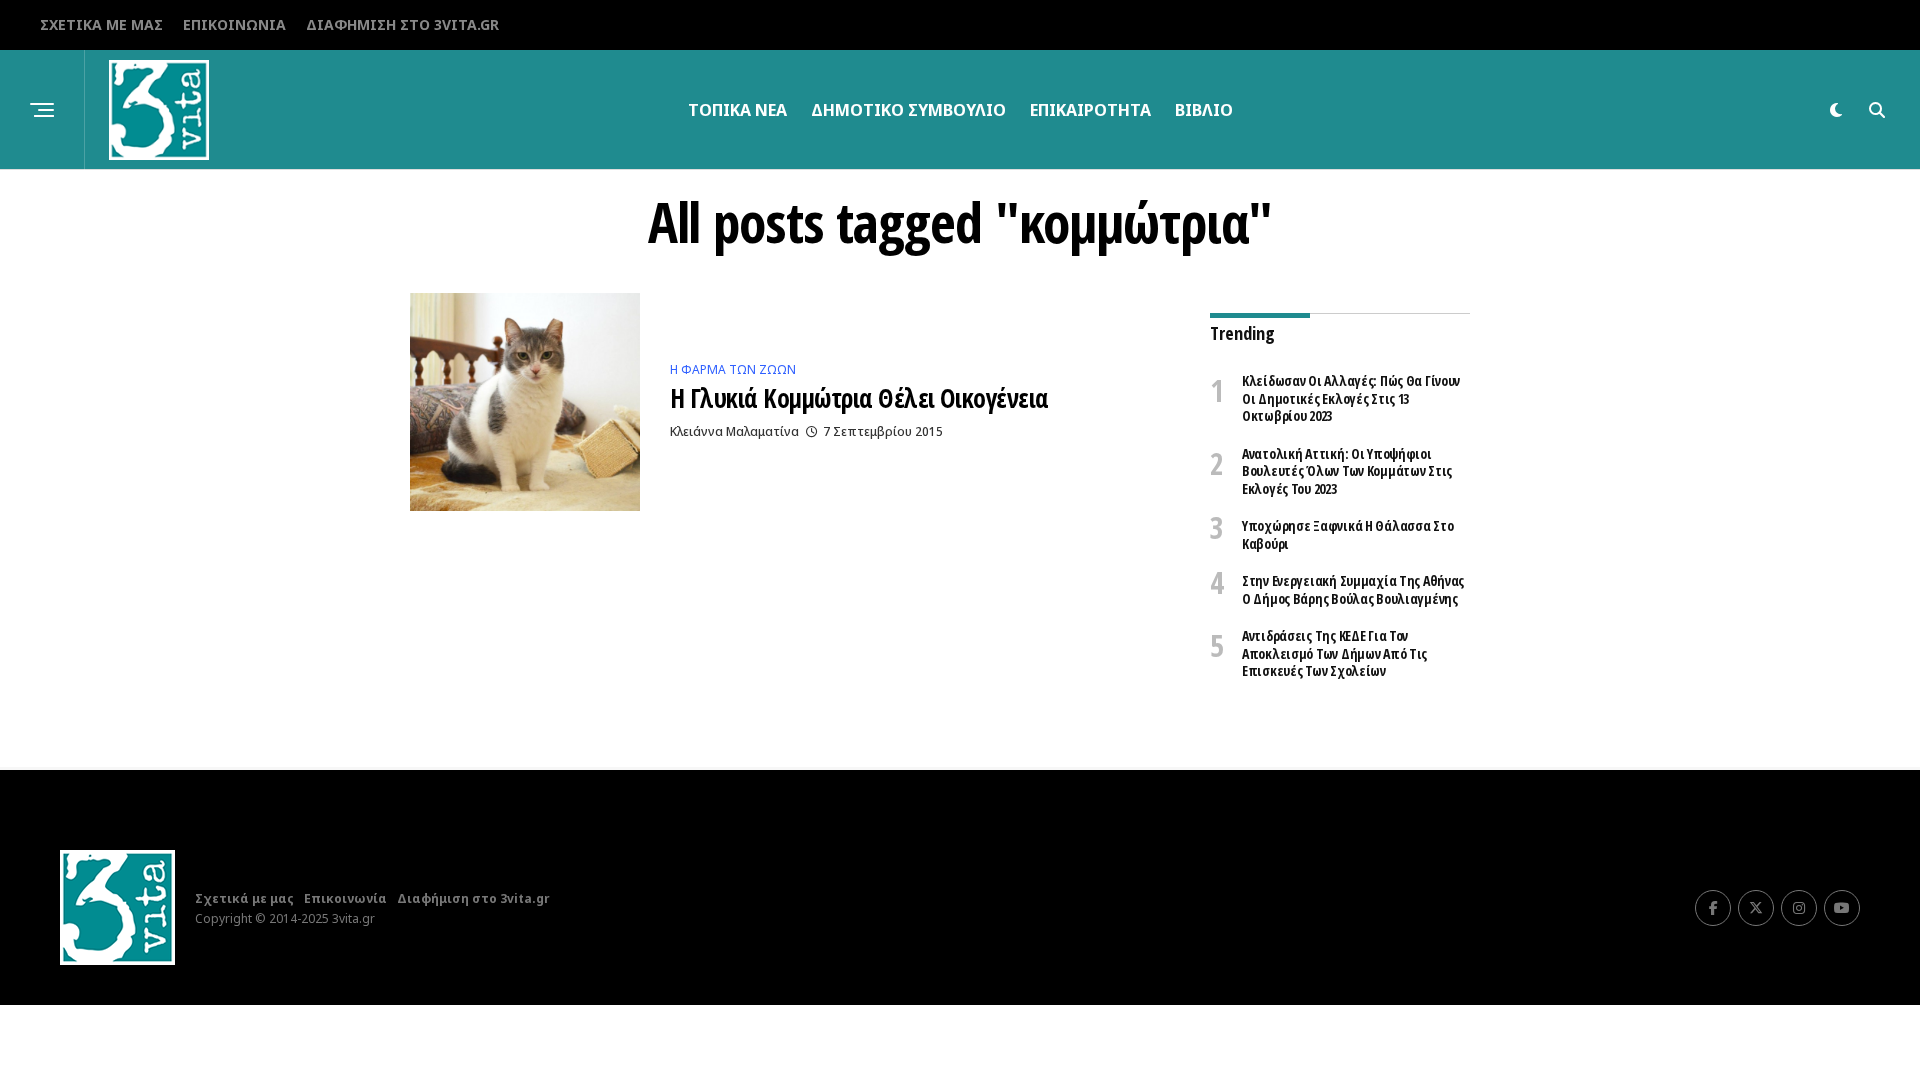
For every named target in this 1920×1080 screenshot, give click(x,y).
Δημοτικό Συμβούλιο (908, 110)
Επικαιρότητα (1090, 110)
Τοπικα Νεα (737, 110)
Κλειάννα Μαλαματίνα (734, 431)
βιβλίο (1204, 110)
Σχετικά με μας (101, 24)
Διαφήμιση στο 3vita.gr (402, 24)
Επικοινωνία (234, 24)
